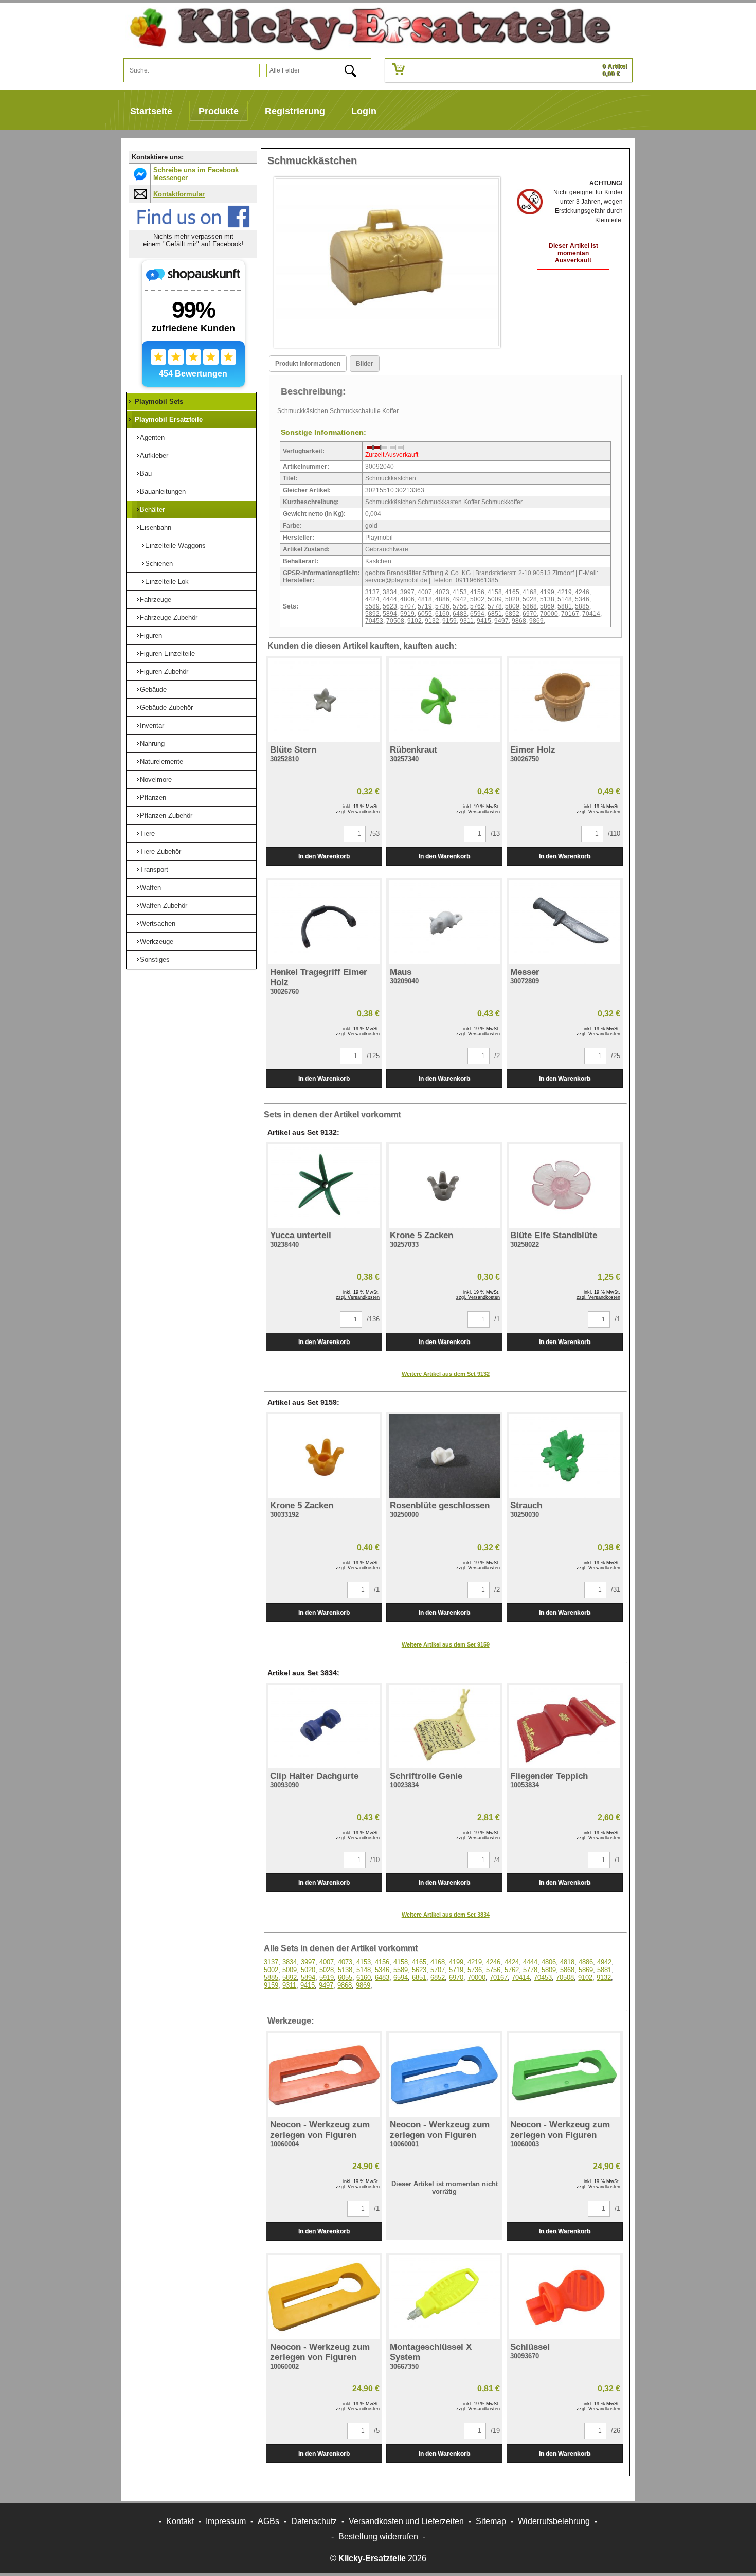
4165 (512, 592)
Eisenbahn (156, 527)
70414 (591, 614)
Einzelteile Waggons (175, 545)
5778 (495, 606)
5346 (582, 599)
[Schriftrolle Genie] (444, 1727)
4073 (442, 592)
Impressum (226, 2521)
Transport (154, 870)
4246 (582, 592)
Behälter (152, 509)
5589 (372, 606)
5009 (495, 599)
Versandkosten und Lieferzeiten (406, 2521)
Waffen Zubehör (164, 906)
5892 (372, 614)
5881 (565, 606)
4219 (565, 592)
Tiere (147, 834)
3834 (390, 592)
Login (364, 111)
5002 (477, 599)
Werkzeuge (157, 942)
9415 (484, 621)
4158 (495, 592)
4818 (425, 599)
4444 (390, 599)
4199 (547, 592)
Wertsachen (158, 924)
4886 (442, 599)
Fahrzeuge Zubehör (169, 618)
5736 (442, 606)
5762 (477, 606)
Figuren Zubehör (164, 672)
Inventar (152, 726)
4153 (460, 592)
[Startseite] (366, 29)
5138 (547, 599)
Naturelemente (161, 762)
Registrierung (295, 111)
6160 (442, 614)
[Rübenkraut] (444, 700)
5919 (407, 614)
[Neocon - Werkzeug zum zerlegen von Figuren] (324, 2075)
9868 (519, 621)
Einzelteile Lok (167, 582)
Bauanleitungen (163, 491)
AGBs (268, 2521)
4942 (460, 599)
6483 (460, 614)
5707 (407, 606)
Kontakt (180, 2521)
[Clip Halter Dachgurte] (324, 1727)
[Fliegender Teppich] (565, 1727)
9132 (432, 621)
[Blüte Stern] (324, 700)
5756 (460, 606)
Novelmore (156, 780)
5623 (390, 606)
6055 (425, 614)
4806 (407, 599)
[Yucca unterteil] (324, 1186)
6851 (495, 614)
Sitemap (491, 2521)
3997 (407, 592)
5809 (512, 606)
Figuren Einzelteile (167, 654)
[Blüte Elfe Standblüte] (565, 1186)
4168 (530, 592)
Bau (146, 473)
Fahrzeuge (156, 600)
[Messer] (565, 922)
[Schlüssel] (565, 2297)
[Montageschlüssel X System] (444, 2297)
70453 (374, 621)
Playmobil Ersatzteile (169, 419)
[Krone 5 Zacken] (444, 1186)
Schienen (159, 563)
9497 (501, 621)
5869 (547, 606)
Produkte (219, 111)
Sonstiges (155, 960)
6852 (512, 614)
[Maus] (444, 922)
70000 (549, 614)
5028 (530, 599)
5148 (565, 599)
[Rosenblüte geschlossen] (444, 1456)
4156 (477, 592)
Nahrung (152, 744)
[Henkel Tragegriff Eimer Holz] (324, 922)
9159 (449, 621)
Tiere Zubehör (160, 852)
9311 (467, 621)
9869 (536, 621)
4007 (425, 592)
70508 (395, 621)
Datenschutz (314, 2521)
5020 (512, 599)
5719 (425, 606)
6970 (530, 614)
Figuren (151, 636)
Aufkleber (154, 455)
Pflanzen (153, 798)
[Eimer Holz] (565, 700)
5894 (390, 614)
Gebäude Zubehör (166, 708)
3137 (372, 592)
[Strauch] (565, 1456)
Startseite (151, 111)
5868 (530, 606)
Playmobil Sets (159, 401)
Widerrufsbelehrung (554, 2521)
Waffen (150, 888)
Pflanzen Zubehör (166, 816)
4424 (372, 599)
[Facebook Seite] (193, 226)
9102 (415, 621)
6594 (477, 614)
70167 (570, 614)
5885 (582, 606)
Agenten (152, 437)
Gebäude (153, 690)
